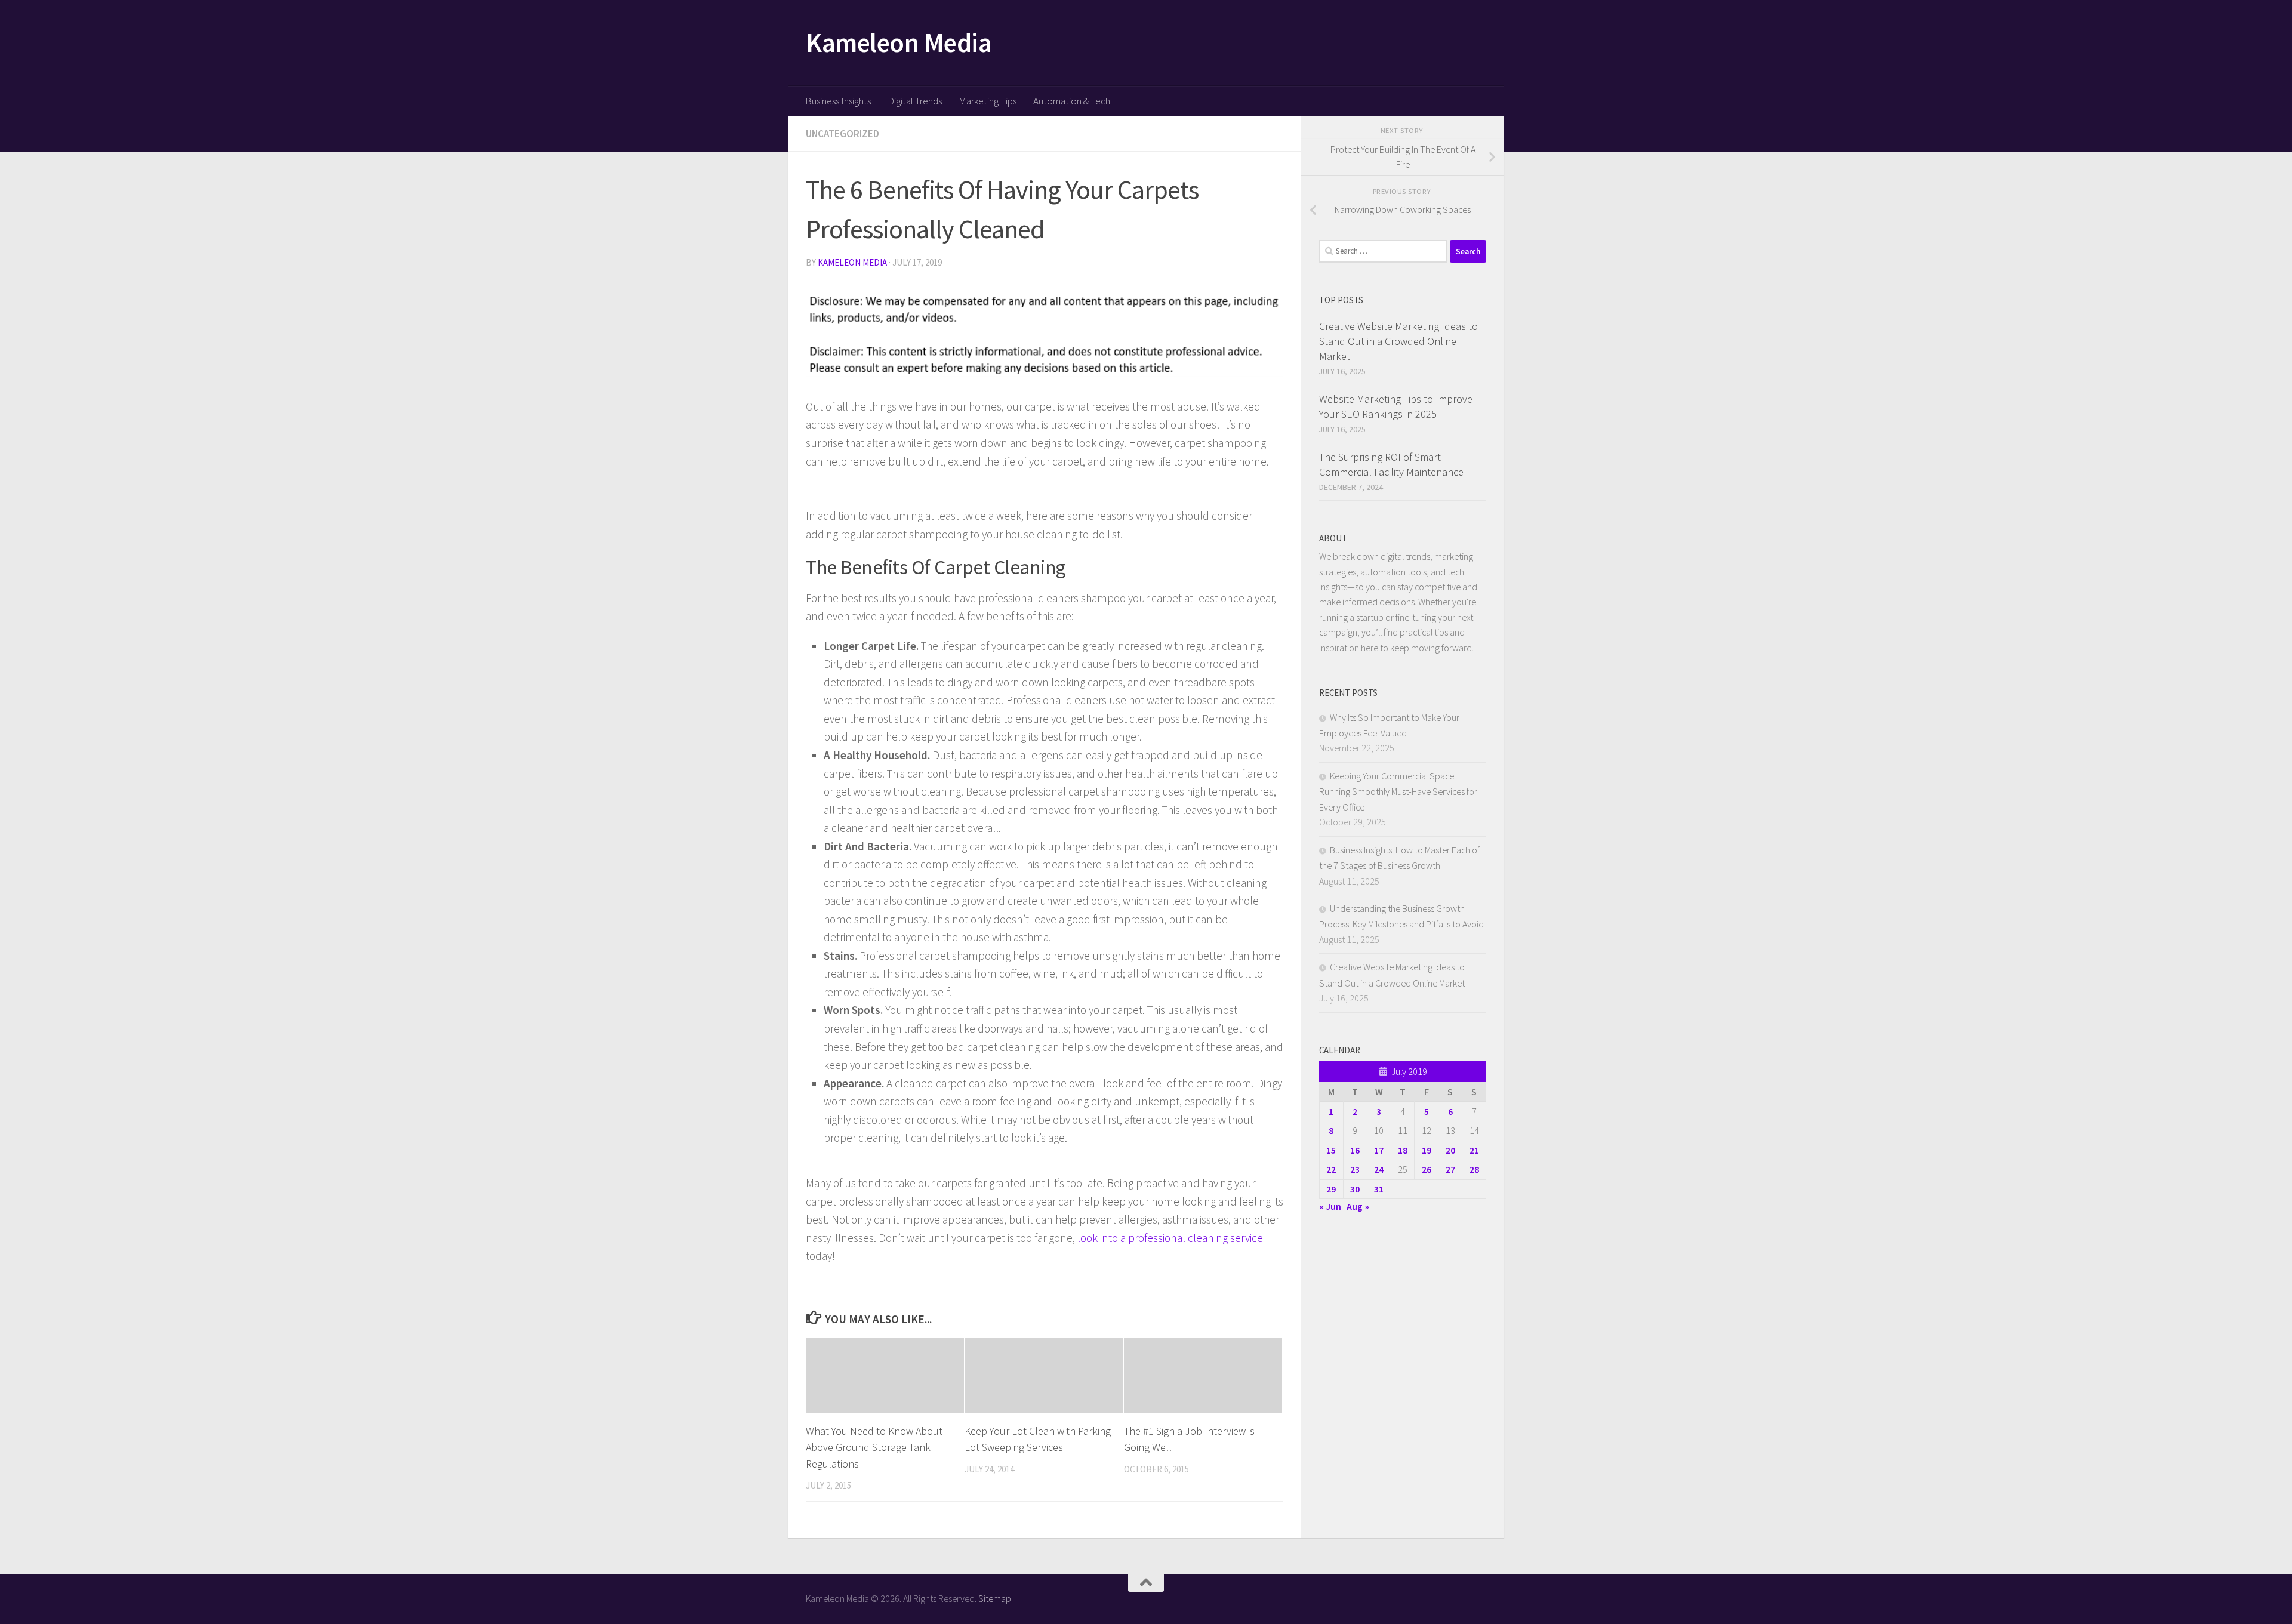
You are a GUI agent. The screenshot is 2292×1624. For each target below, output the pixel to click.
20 (1450, 1150)
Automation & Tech (1072, 101)
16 (1355, 1150)
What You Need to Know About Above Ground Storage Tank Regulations (874, 1447)
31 (1379, 1189)
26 (1427, 1169)
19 (1427, 1150)
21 (1474, 1150)
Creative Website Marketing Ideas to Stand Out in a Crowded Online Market (1398, 341)
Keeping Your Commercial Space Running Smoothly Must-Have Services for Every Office (1398, 791)
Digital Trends (915, 101)
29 (1331, 1189)
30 (1355, 1189)
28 (1474, 1169)
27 (1450, 1169)
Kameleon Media (899, 42)
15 (1331, 1150)
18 (1403, 1150)
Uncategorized (842, 134)
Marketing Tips (988, 101)
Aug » (1358, 1206)
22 (1331, 1169)
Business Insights (838, 101)
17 (1379, 1150)
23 (1355, 1169)
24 (1379, 1169)
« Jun (1330, 1206)
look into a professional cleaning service (1170, 1238)
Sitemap (995, 1598)
